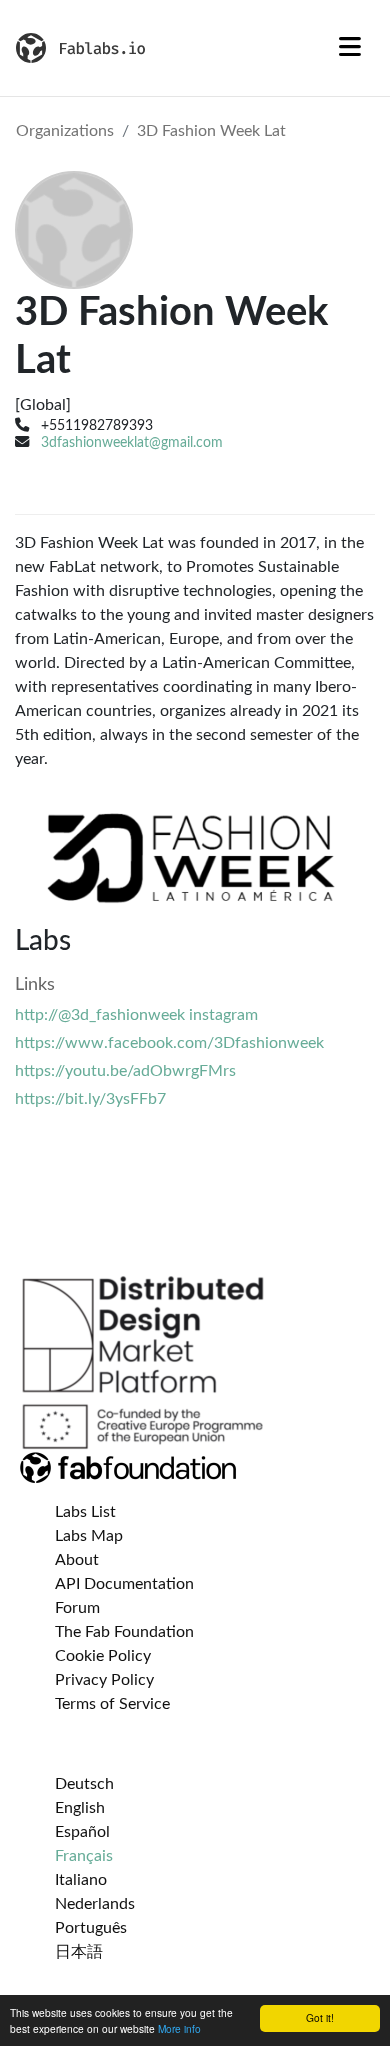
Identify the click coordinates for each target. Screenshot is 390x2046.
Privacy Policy (104, 1680)
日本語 (79, 1952)
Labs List (85, 1512)
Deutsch (84, 1784)
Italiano (81, 1880)
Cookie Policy (103, 1656)
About (77, 1560)
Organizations (65, 131)
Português (91, 1928)
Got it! (320, 2017)
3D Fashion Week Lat (211, 131)
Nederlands (95, 1904)
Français (84, 1856)
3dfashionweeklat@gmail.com (132, 442)
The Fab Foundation (124, 1632)
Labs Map (89, 1536)
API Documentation (124, 1584)
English (80, 1808)
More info (179, 2028)
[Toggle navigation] (350, 48)
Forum (77, 1608)
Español (82, 1832)
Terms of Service (112, 1704)
